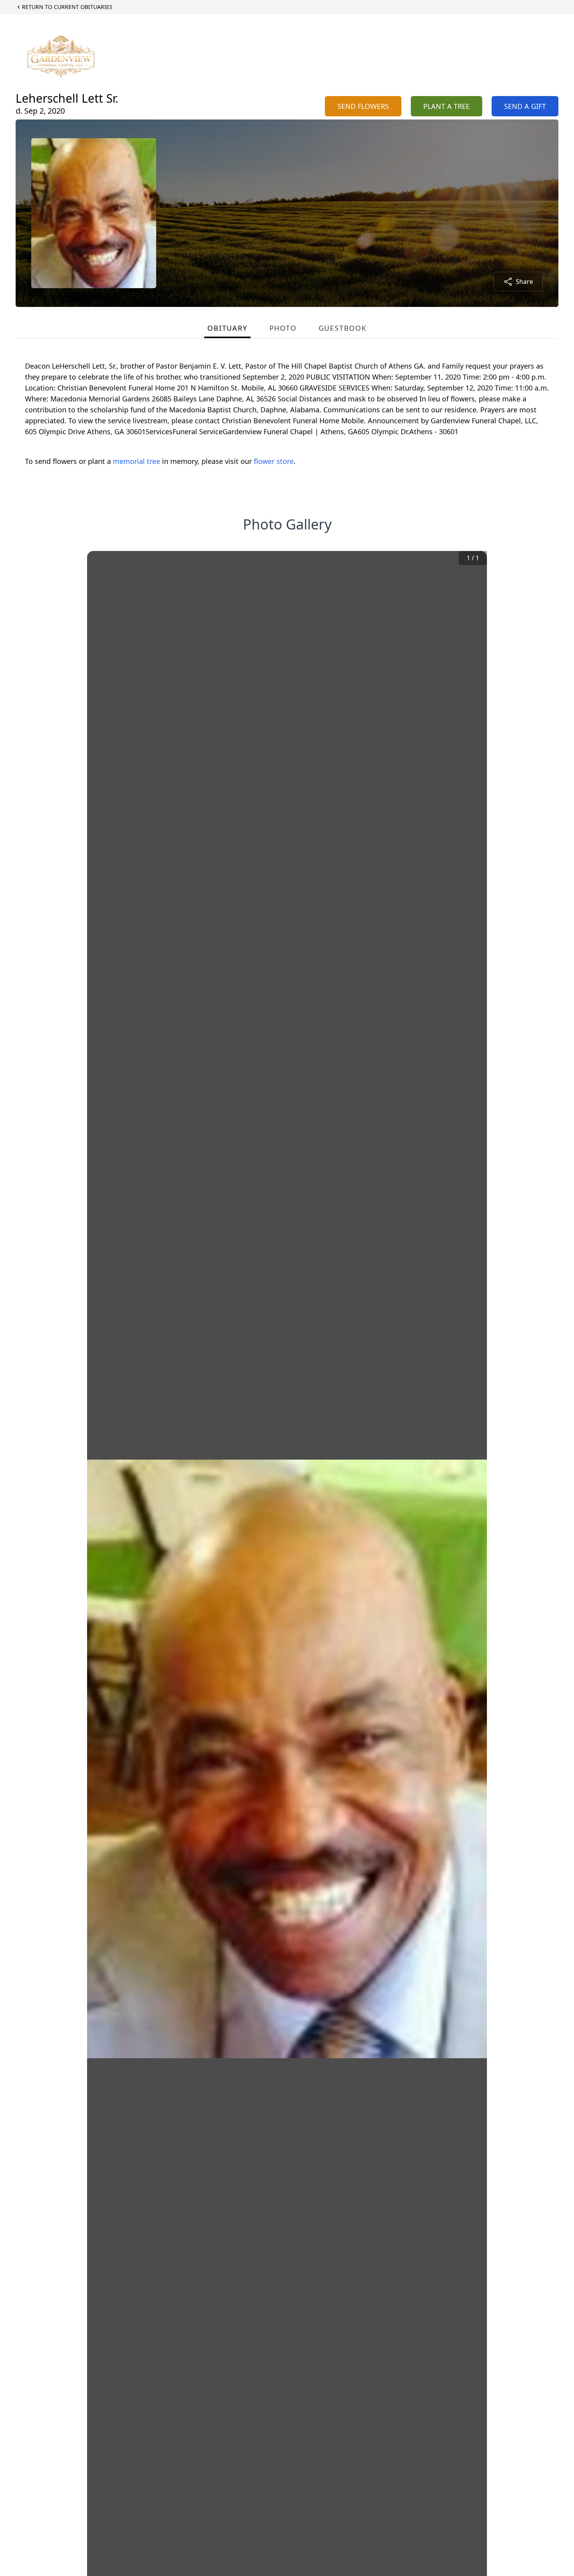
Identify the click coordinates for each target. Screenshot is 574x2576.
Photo (283, 328)
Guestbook (343, 328)
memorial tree (136, 461)
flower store (274, 461)
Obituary (227, 328)
